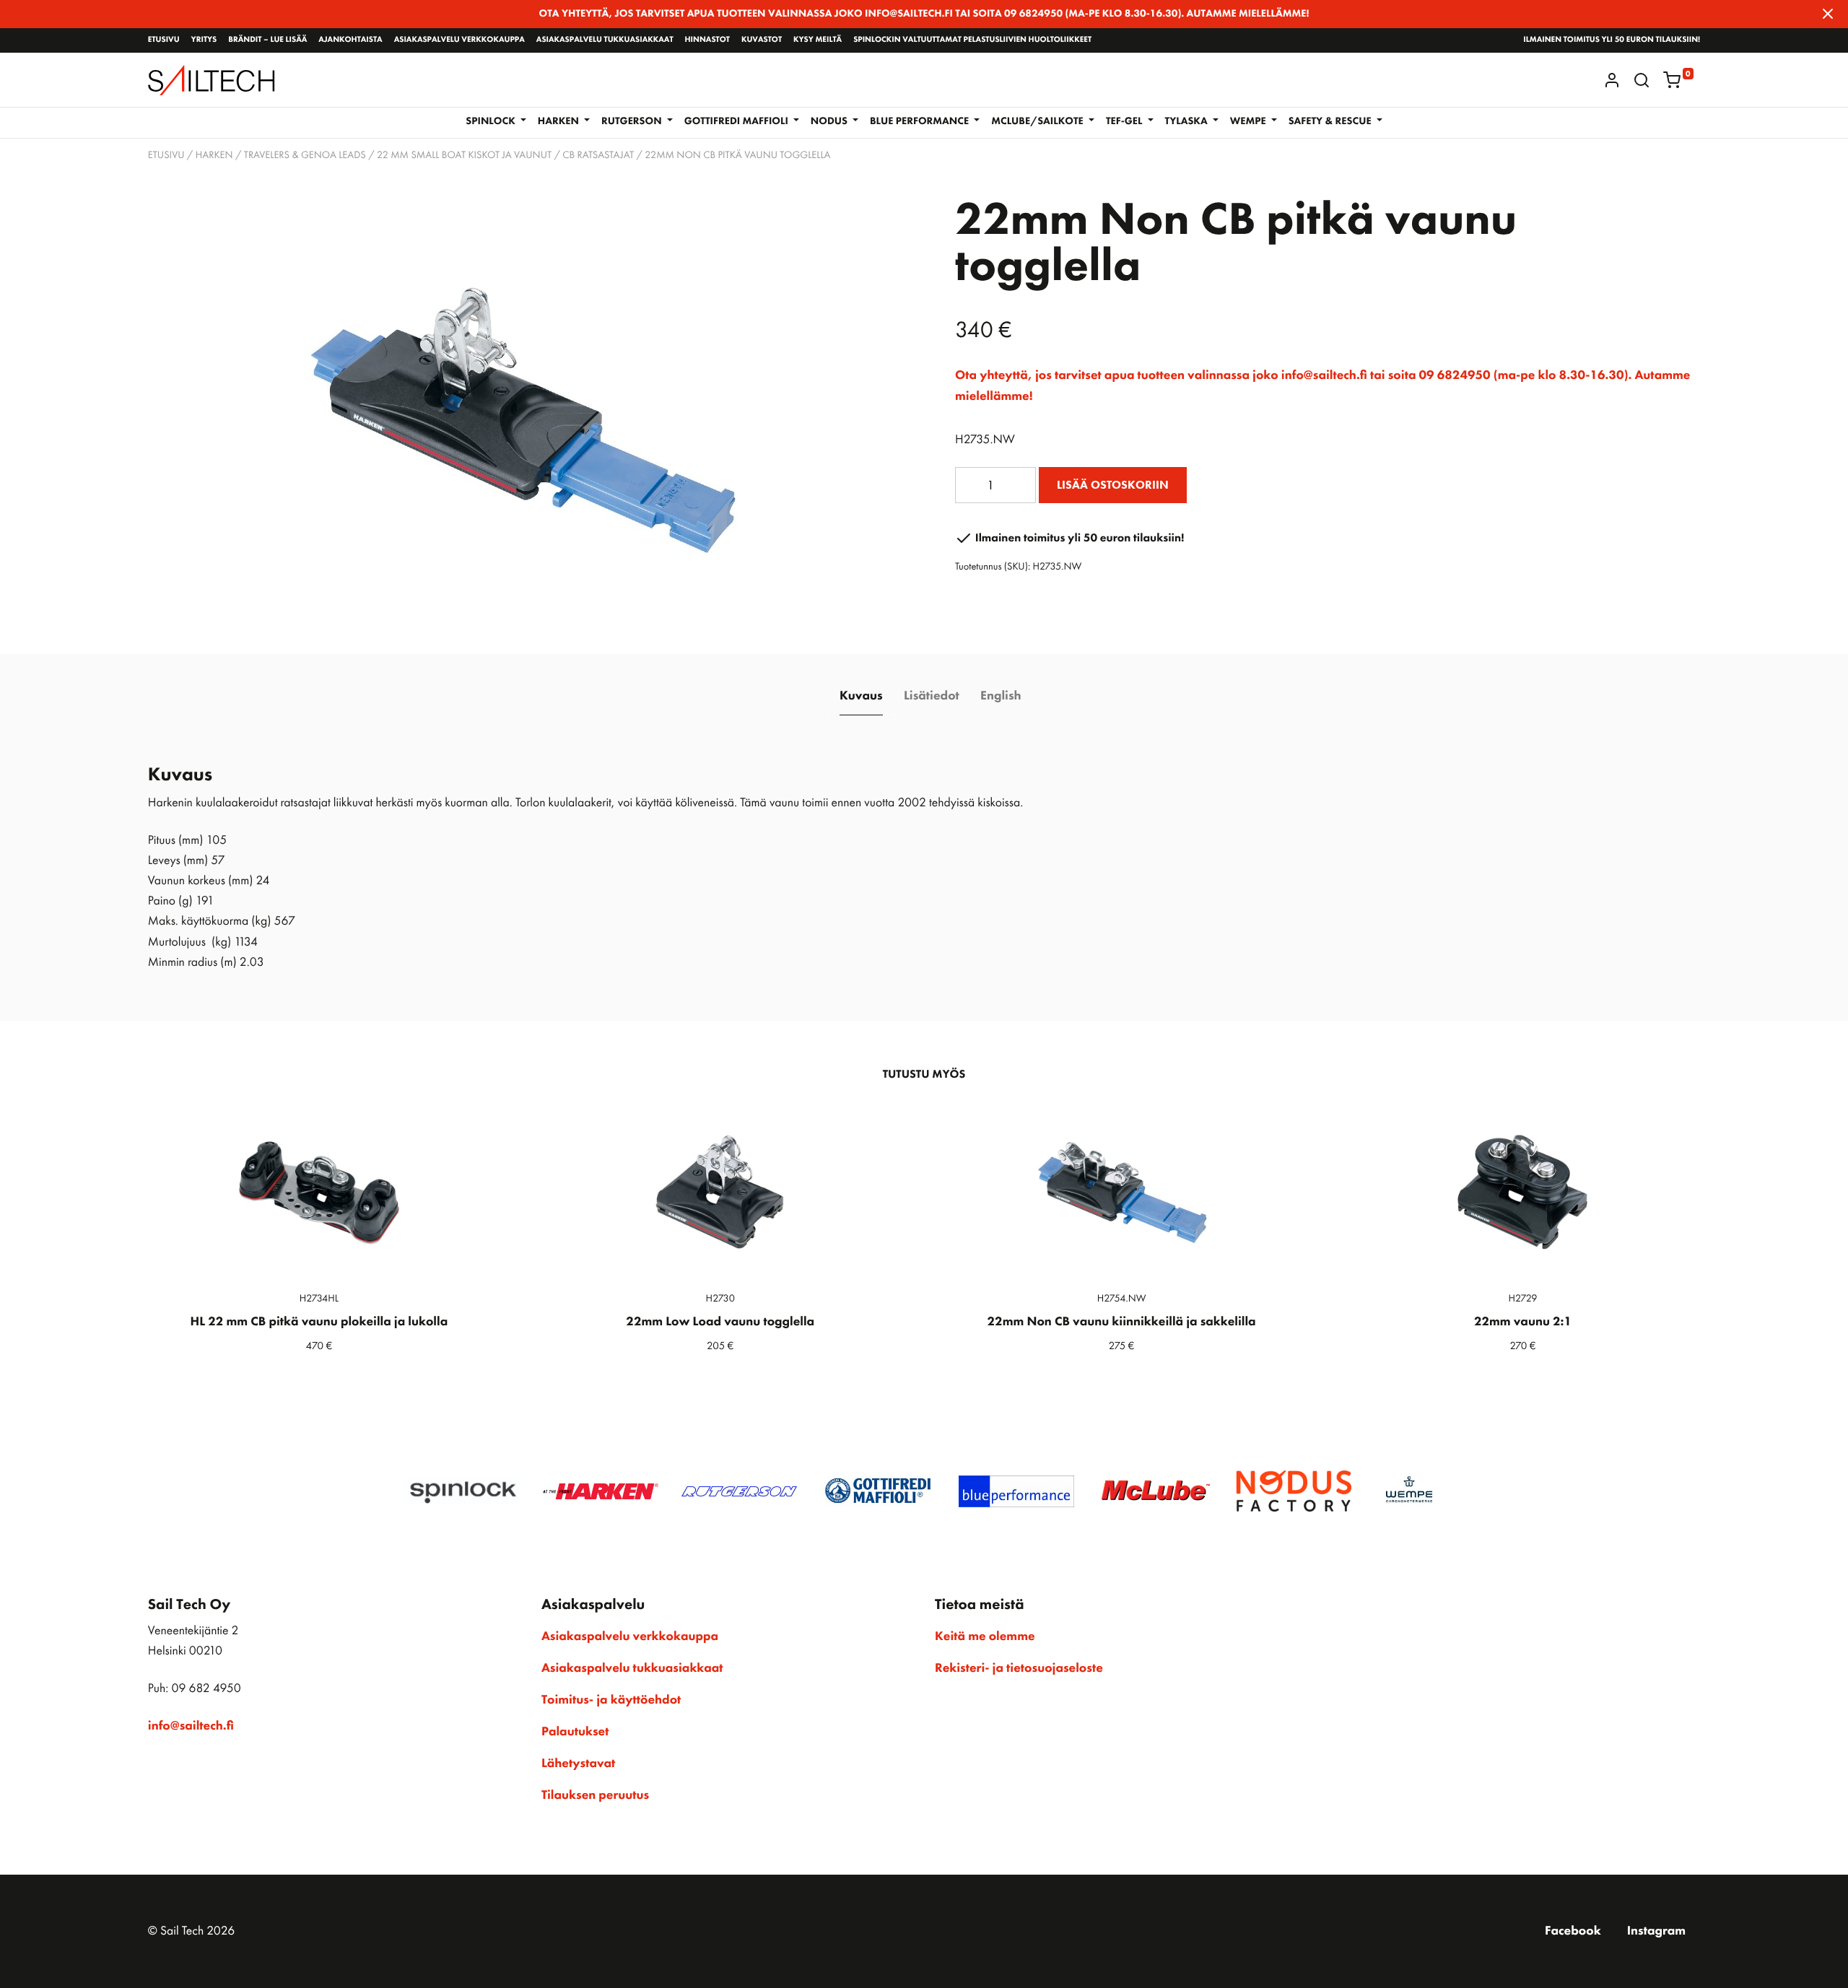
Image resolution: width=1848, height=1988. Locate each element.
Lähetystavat (578, 1764)
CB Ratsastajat (598, 155)
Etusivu (164, 40)
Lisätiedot (932, 696)
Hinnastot (707, 40)
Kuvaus (861, 696)
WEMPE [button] (1249, 121)
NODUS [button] (830, 121)
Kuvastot (762, 40)
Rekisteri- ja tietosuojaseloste (1019, 1668)
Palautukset (575, 1732)
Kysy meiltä (818, 40)
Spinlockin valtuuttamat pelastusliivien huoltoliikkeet (972, 40)
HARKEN (214, 155)
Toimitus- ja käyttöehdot (611, 1700)
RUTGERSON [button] (633, 121)
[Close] (1828, 14)
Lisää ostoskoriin (1113, 485)
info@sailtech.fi (191, 1726)
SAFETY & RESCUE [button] (1331, 121)
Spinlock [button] (492, 121)
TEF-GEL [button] (1125, 121)
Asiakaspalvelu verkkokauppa (459, 40)
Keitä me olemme (985, 1636)
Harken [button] (560, 121)
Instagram (1656, 1931)
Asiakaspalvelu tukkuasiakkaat (605, 40)
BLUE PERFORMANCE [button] (921, 121)
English (1001, 696)
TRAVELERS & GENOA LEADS (305, 155)
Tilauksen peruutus (595, 1795)
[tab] (861, 696)
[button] (1642, 80)
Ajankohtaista (350, 40)
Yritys (204, 40)
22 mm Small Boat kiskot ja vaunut (464, 155)
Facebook (1573, 1931)
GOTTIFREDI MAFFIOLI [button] (738, 121)
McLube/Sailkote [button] (1038, 121)
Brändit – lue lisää (267, 40)
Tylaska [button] (1188, 121)
